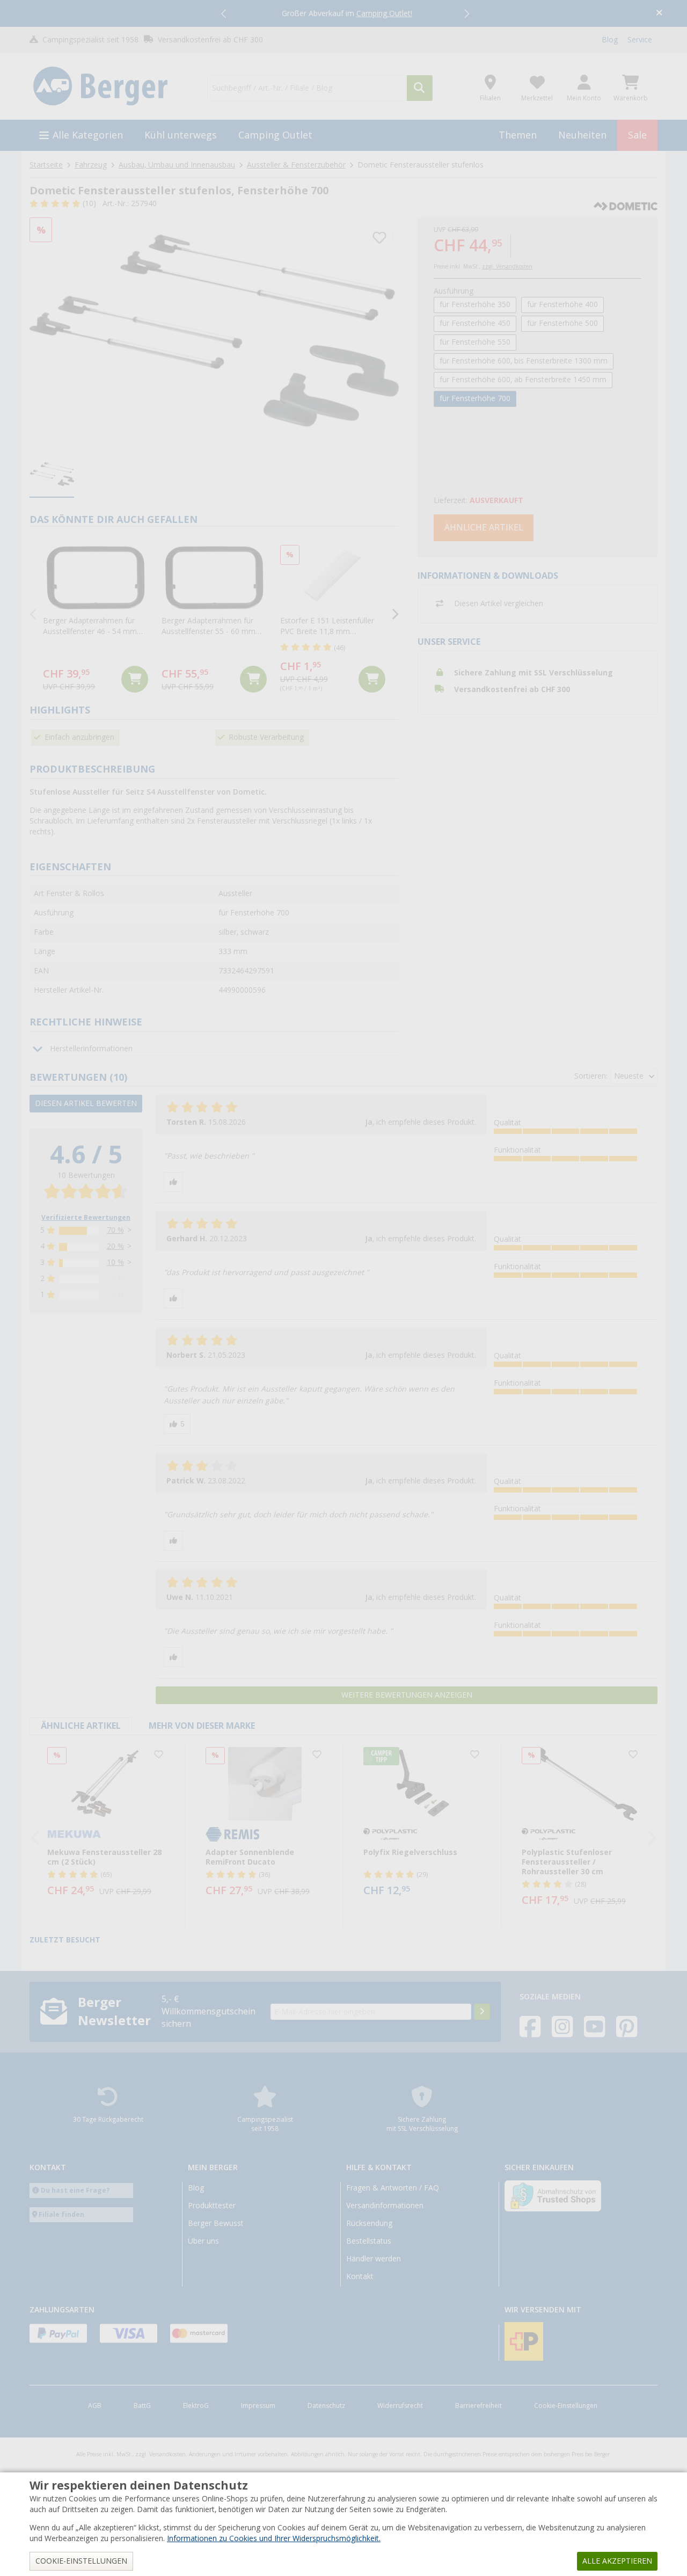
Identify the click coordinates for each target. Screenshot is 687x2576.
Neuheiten (582, 135)
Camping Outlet (275, 135)
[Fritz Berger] (112, 86)
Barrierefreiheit (478, 2406)
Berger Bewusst (216, 2223)
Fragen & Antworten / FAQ (393, 2188)
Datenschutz (326, 2406)
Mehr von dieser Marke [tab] (202, 1726)
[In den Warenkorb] (135, 679)
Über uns (203, 2241)
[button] (224, 13)
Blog (610, 40)
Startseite (46, 165)
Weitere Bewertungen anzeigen (407, 1695)
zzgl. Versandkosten (507, 267)
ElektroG (196, 2406)
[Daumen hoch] (173, 1182)
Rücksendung (369, 2223)
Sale (637, 135)
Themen (518, 135)
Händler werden (374, 2259)
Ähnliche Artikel (484, 527)
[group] (52, 475)
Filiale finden (61, 2214)
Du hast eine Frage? (75, 2190)
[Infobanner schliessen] (659, 14)
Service (640, 40)
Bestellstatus (369, 2241)
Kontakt (360, 2276)
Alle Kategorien (88, 135)
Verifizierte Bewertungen (86, 1218)
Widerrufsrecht (400, 2406)
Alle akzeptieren (617, 2561)
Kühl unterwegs (181, 135)
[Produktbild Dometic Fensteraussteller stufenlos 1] (214, 330)
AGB (95, 2406)
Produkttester (212, 2206)
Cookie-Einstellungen (566, 2406)
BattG (142, 2406)
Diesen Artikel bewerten (86, 1103)
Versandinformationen (385, 2206)
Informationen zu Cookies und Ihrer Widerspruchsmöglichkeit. (274, 2538)
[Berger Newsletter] (482, 2012)
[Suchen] (420, 88)
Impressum (258, 2406)
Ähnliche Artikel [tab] (81, 1726)
